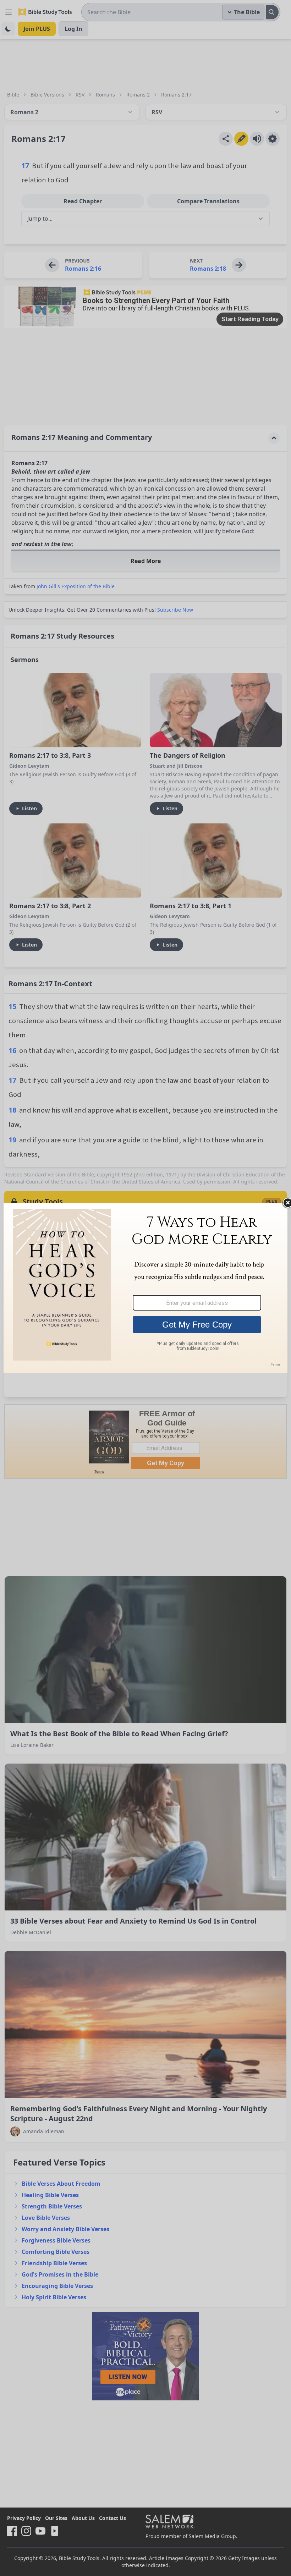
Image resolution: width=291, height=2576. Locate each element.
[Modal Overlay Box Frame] (145, 1288)
